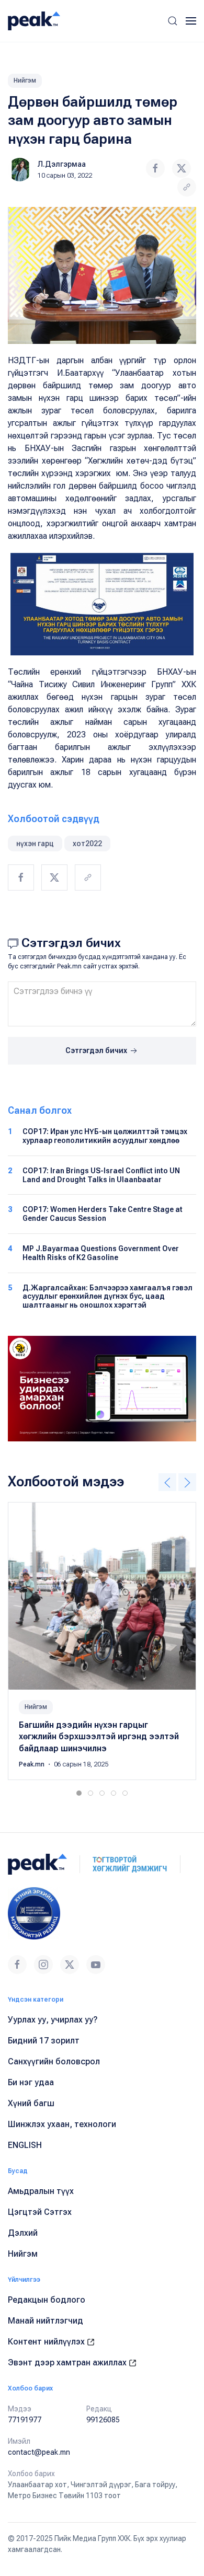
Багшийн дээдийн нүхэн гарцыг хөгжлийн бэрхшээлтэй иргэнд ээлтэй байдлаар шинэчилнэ (99, 1737)
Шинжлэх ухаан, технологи (62, 2124)
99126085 (103, 2420)
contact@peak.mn (39, 2452)
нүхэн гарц (35, 844)
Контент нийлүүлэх (47, 2342)
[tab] (79, 1793)
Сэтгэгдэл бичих (97, 1050)
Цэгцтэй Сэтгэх (40, 2212)
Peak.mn (32, 1764)
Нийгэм (25, 80)
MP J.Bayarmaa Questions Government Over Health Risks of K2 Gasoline (101, 1253)
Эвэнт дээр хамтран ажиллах (68, 2363)
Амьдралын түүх (41, 2191)
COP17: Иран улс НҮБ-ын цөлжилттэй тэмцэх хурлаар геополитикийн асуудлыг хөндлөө (105, 1136)
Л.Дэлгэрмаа (62, 164)
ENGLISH (25, 2145)
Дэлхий (23, 2233)
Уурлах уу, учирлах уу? (53, 2020)
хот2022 (87, 844)
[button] (173, 21)
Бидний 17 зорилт (44, 2041)
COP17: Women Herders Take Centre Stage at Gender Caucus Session (103, 1214)
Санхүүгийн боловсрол (54, 2061)
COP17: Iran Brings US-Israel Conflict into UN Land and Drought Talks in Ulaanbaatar (101, 1175)
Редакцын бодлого (47, 2300)
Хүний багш (31, 2103)
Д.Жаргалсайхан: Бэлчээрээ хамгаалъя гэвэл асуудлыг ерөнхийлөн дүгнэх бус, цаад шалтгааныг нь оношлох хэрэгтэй (107, 1297)
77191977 (25, 2420)
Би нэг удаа (31, 2082)
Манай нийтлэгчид (46, 2321)
